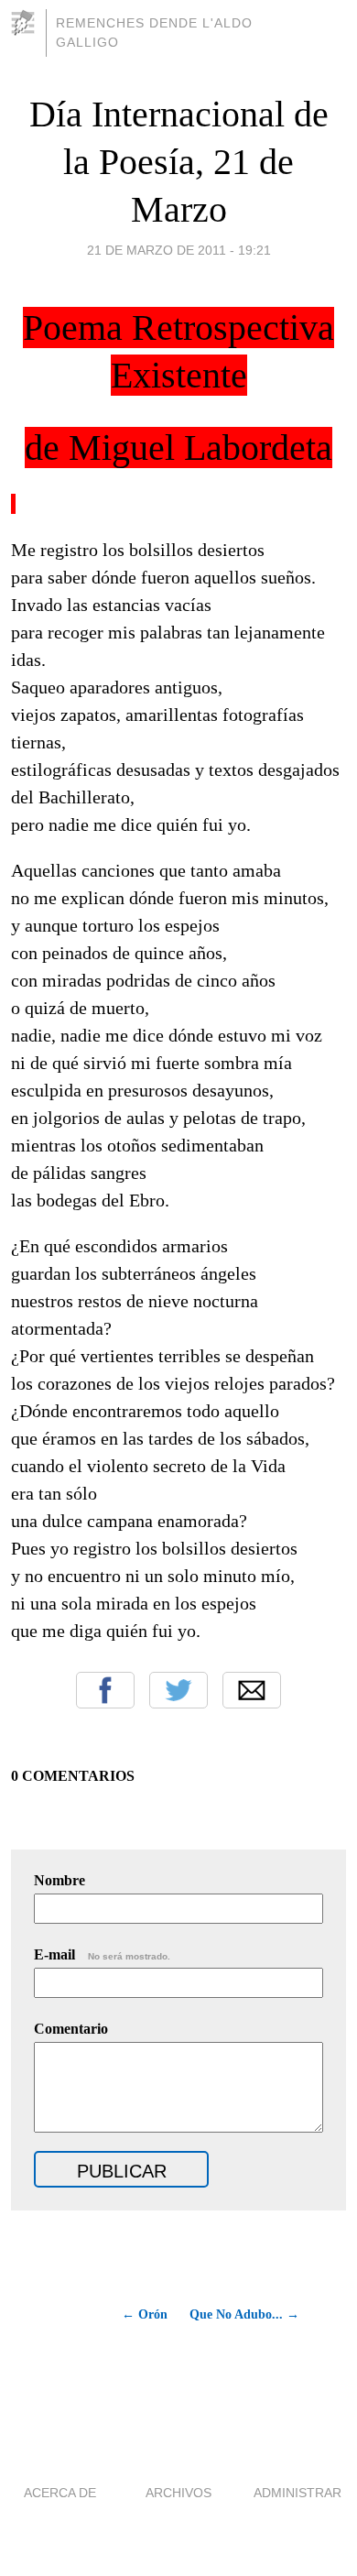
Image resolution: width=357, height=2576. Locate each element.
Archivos (178, 2493)
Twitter (178, 1690)
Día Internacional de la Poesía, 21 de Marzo (179, 162)
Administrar (297, 2493)
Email (252, 1690)
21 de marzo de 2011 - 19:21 (179, 250)
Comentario (71, 2029)
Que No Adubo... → (244, 2314)
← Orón (145, 2314)
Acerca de (60, 2493)
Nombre (59, 1880)
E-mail (102, 1954)
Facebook (105, 1690)
